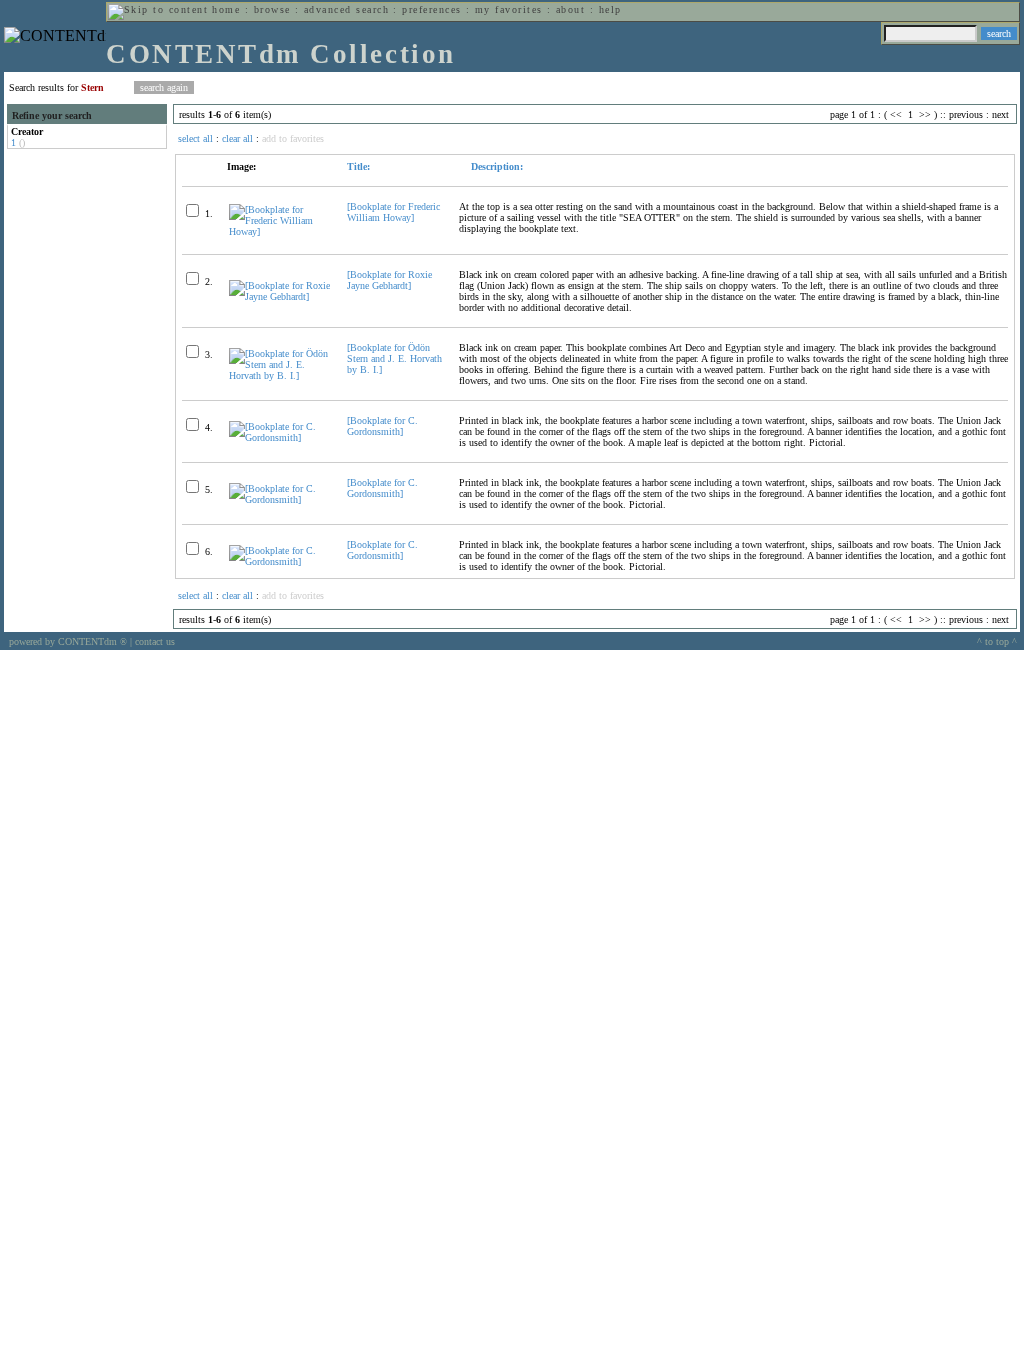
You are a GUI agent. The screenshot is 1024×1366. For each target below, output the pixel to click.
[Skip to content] (158, 9)
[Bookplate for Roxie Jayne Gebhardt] (389, 280)
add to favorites (293, 138)
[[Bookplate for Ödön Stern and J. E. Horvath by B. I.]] (279, 375)
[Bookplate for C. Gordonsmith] (382, 426)
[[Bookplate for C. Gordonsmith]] (279, 437)
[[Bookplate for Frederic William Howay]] (279, 231)
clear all (237, 138)
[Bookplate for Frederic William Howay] (393, 212)
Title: (358, 166)
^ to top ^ (997, 641)
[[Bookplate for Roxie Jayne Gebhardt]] (279, 296)
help (610, 9)
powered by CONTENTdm (68, 641)
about (570, 9)
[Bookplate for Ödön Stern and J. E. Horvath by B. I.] (394, 358)
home (226, 9)
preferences (431, 9)
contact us (155, 641)
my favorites (509, 9)
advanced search (346, 9)
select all (195, 138)
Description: (495, 166)
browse (272, 9)
